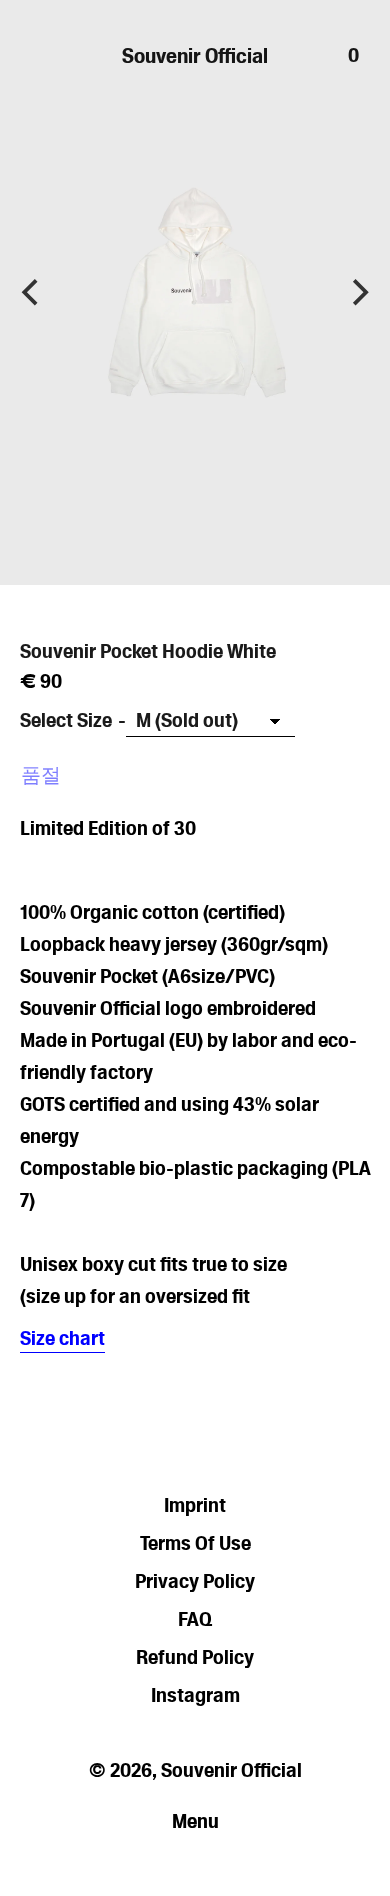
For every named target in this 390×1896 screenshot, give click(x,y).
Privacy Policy (195, 1581)
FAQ (195, 1619)
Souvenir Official (195, 55)
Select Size (66, 720)
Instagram (195, 1695)
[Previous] (32, 293)
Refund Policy (195, 1657)
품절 (41, 775)
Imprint (195, 1505)
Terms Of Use (195, 1543)
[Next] (358, 293)
